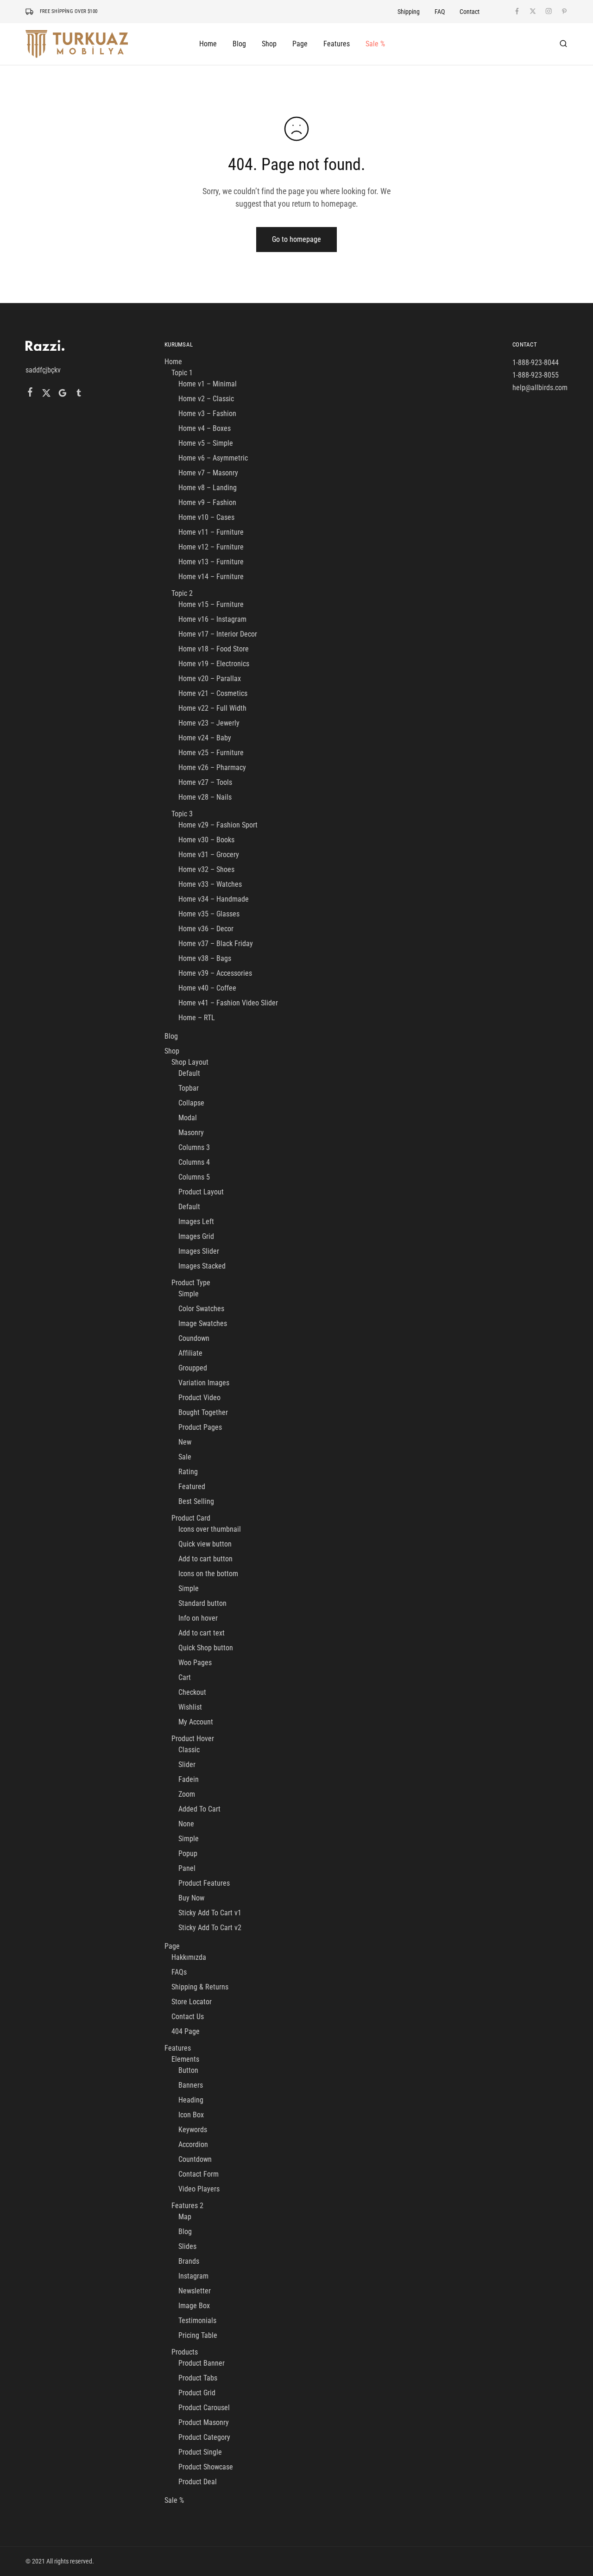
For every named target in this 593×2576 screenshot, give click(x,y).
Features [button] (337, 44)
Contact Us (188, 2017)
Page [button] (300, 44)
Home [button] (208, 44)
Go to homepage (296, 239)
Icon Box (191, 2115)
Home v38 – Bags (205, 958)
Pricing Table (198, 2335)
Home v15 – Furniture (211, 604)
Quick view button (205, 1544)
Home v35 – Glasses (209, 914)
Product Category (204, 2437)
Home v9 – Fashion (207, 502)
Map (185, 2217)
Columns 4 (194, 1162)
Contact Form (199, 2174)
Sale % (375, 44)
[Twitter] (47, 394)
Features (178, 2048)
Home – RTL (197, 1018)
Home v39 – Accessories (215, 973)
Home (173, 362)
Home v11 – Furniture (211, 532)
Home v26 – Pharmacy (212, 767)
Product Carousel (204, 2408)
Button (188, 2070)
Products (185, 2352)
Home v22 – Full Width (212, 708)
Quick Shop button (206, 1648)
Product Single (200, 2452)
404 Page (186, 2031)
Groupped (193, 1368)
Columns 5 (194, 1177)
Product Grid (197, 2393)
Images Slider (199, 1251)
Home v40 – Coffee (207, 988)
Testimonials (197, 2320)
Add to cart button (205, 1559)
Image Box (194, 2306)
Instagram (193, 2276)
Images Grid (196, 1236)
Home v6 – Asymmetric (213, 458)
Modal (188, 1118)
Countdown (195, 2159)
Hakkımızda (189, 1957)
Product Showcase (206, 2467)
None (186, 1824)
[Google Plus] (63, 394)
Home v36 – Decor (206, 929)
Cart (185, 1677)
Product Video (199, 1398)
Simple (189, 1294)
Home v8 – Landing (208, 488)
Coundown (194, 1338)
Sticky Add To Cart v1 (210, 1913)
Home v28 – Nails (205, 797)
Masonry (191, 1133)
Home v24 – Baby (205, 738)
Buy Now (191, 1898)
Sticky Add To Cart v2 (210, 1928)
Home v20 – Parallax (210, 679)
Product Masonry (204, 2422)
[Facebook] (30, 393)
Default (189, 1073)
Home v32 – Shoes (206, 869)
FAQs (179, 1972)
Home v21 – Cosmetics (213, 693)
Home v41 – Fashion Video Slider (228, 1003)
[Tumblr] (79, 394)
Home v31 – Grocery (209, 855)
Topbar (189, 1088)
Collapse (191, 1103)
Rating (188, 1472)
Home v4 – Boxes (205, 428)
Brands (189, 2261)
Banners (191, 2085)
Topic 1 (182, 373)
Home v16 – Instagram (212, 619)
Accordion (193, 2144)
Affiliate (190, 1353)
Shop (172, 1051)
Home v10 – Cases (206, 517)
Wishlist (190, 1707)
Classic (189, 1750)
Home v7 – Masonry (208, 473)
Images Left (196, 1222)
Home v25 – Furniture (211, 753)
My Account (196, 1722)
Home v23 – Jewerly (209, 723)
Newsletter (195, 2291)
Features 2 (187, 2206)
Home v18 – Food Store (214, 649)
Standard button (202, 1603)
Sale (185, 1457)
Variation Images (204, 1383)
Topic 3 (182, 814)
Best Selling (196, 1501)
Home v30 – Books (206, 840)
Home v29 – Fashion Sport (218, 825)
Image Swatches (203, 1323)
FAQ (440, 12)
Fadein (189, 1779)
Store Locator (192, 2002)
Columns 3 (194, 1147)
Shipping (409, 12)
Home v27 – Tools (205, 782)
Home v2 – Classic (206, 399)
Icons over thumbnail (210, 1529)
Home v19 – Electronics (214, 664)
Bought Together (203, 1412)
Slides (187, 2246)
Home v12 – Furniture (211, 547)
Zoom (187, 1794)
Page (172, 1946)
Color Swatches (201, 1309)
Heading (191, 2100)
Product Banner (202, 2363)
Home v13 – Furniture (211, 562)
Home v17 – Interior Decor (218, 634)
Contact (470, 12)
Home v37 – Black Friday (216, 944)
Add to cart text (202, 1633)
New (185, 1442)
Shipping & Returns (200, 1987)
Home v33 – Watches (210, 884)
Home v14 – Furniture (211, 577)
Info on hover (198, 1618)
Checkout (192, 1692)
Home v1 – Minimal (208, 384)
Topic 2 (182, 593)
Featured (192, 1487)
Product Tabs (198, 2378)
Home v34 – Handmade (214, 899)
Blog (239, 44)
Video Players (199, 2189)
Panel (187, 1868)
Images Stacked (202, 1266)
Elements (185, 2059)
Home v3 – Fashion (207, 414)
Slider (187, 1765)
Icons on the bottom (208, 1574)
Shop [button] (269, 44)
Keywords (193, 2130)
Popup (188, 1853)
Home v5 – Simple (206, 443)
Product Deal (198, 2482)
